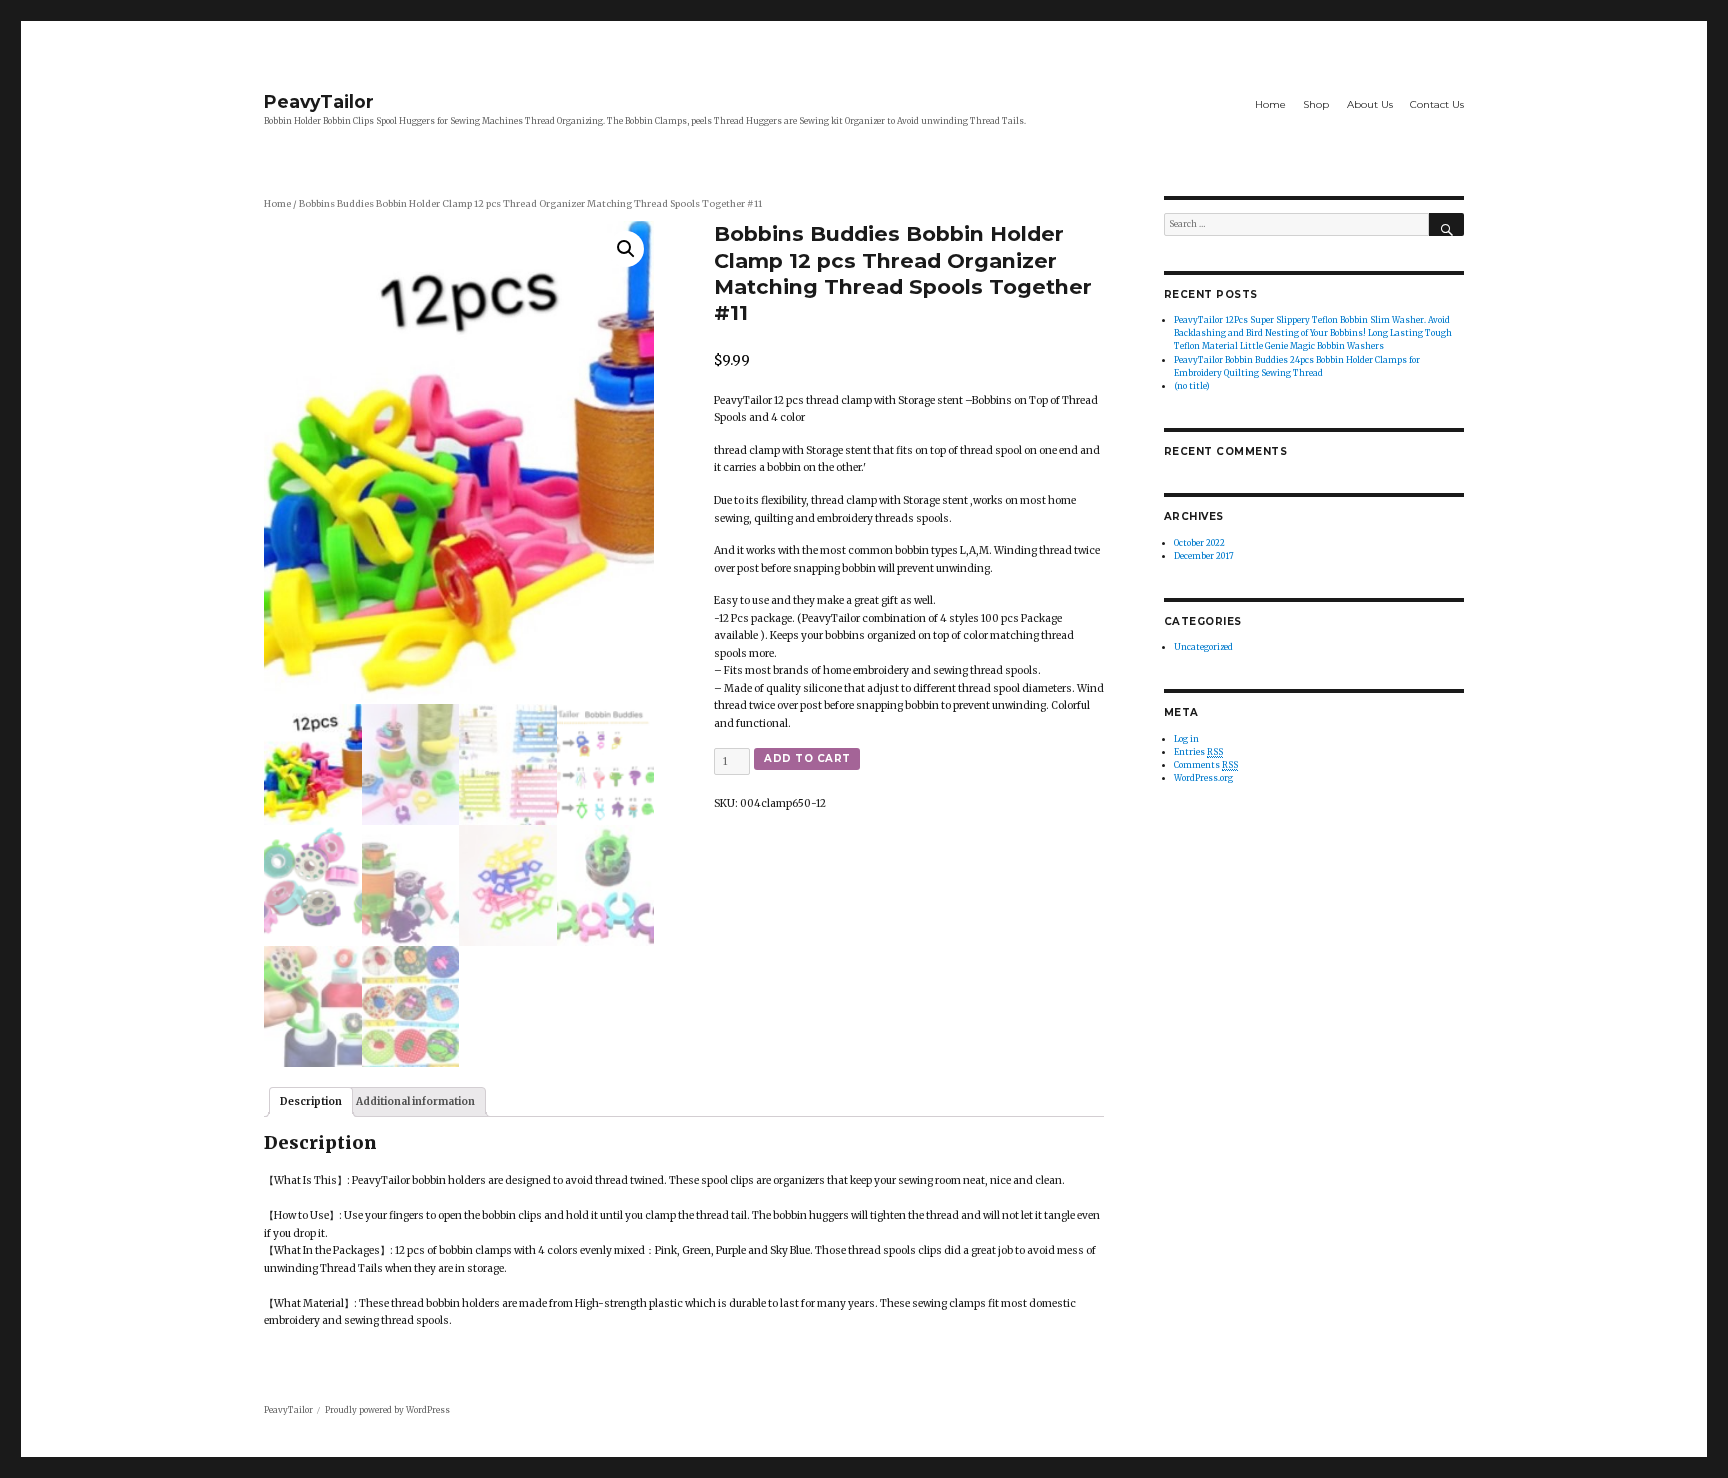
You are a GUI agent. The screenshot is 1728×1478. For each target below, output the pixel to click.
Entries (1198, 752)
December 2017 (1204, 556)
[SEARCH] (1446, 224)
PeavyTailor (319, 101)
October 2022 (1199, 543)
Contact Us (1437, 104)
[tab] (311, 1102)
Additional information (415, 1101)
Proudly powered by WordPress (387, 1410)
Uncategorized (1203, 647)
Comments (1206, 765)
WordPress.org (1203, 778)
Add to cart (807, 758)
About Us (1370, 104)
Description (311, 1101)
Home (1270, 104)
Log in (1186, 739)
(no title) (1192, 386)
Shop (1316, 104)
